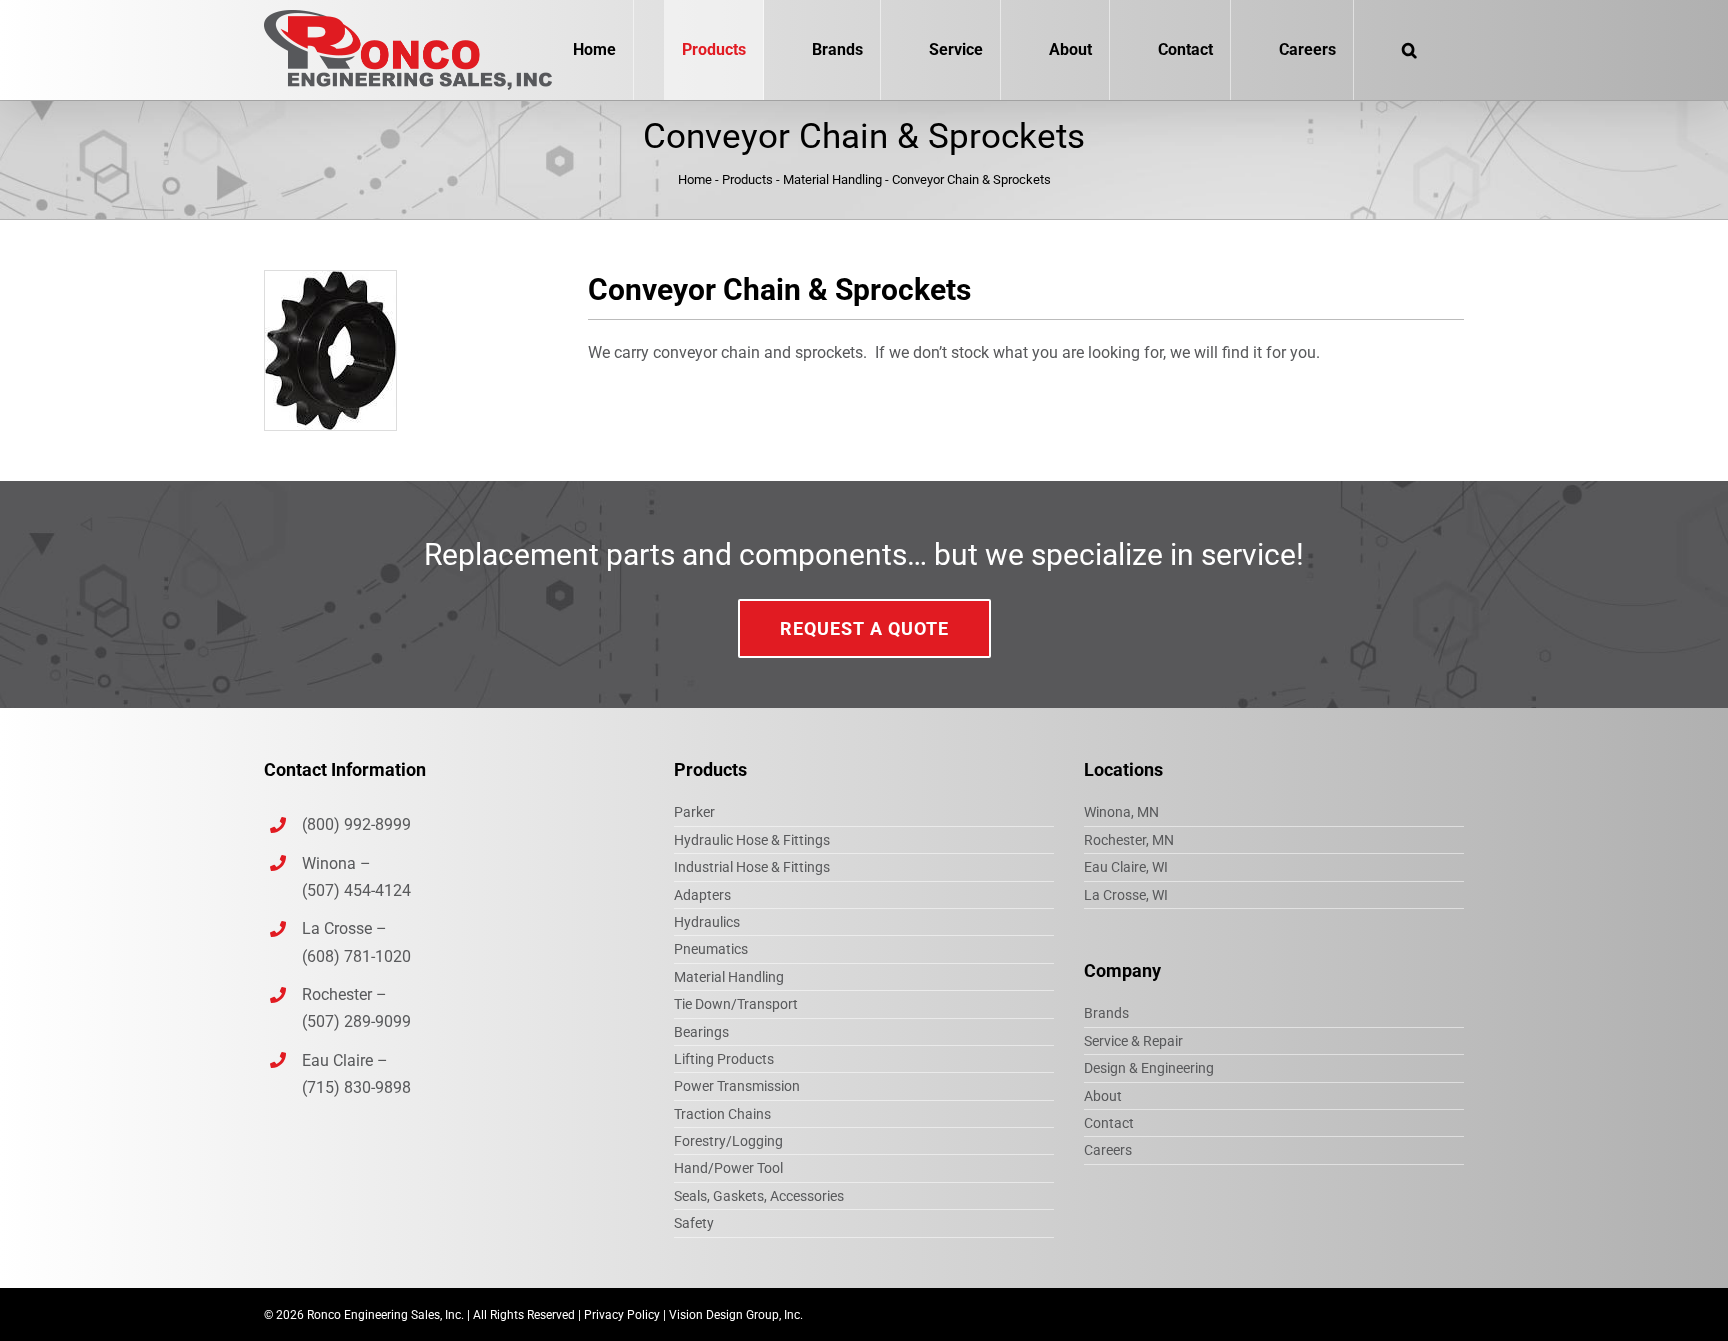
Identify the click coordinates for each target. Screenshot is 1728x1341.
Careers (1108, 1150)
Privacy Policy (622, 1315)
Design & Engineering (1149, 1068)
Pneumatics (711, 949)
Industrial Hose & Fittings (752, 867)
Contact (1109, 1123)
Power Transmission (737, 1086)
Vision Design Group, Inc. (736, 1315)
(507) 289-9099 (356, 1021)
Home (695, 179)
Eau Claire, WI (1126, 867)
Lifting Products (724, 1059)
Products (747, 179)
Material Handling (832, 179)
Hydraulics (707, 922)
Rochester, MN (1129, 840)
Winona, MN (1121, 812)
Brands (1106, 1013)
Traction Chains (722, 1114)
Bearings (701, 1032)
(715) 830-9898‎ (356, 1087)
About (1103, 1096)
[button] (1409, 50)
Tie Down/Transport (736, 1004)
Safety (694, 1223)
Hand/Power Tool (728, 1168)
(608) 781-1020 (356, 956)
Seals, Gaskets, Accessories (759, 1196)
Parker (694, 812)
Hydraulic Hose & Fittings (752, 840)
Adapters (702, 895)
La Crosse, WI (1126, 895)
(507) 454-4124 (356, 890)
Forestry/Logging (728, 1141)
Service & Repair (1133, 1041)
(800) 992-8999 (358, 824)
